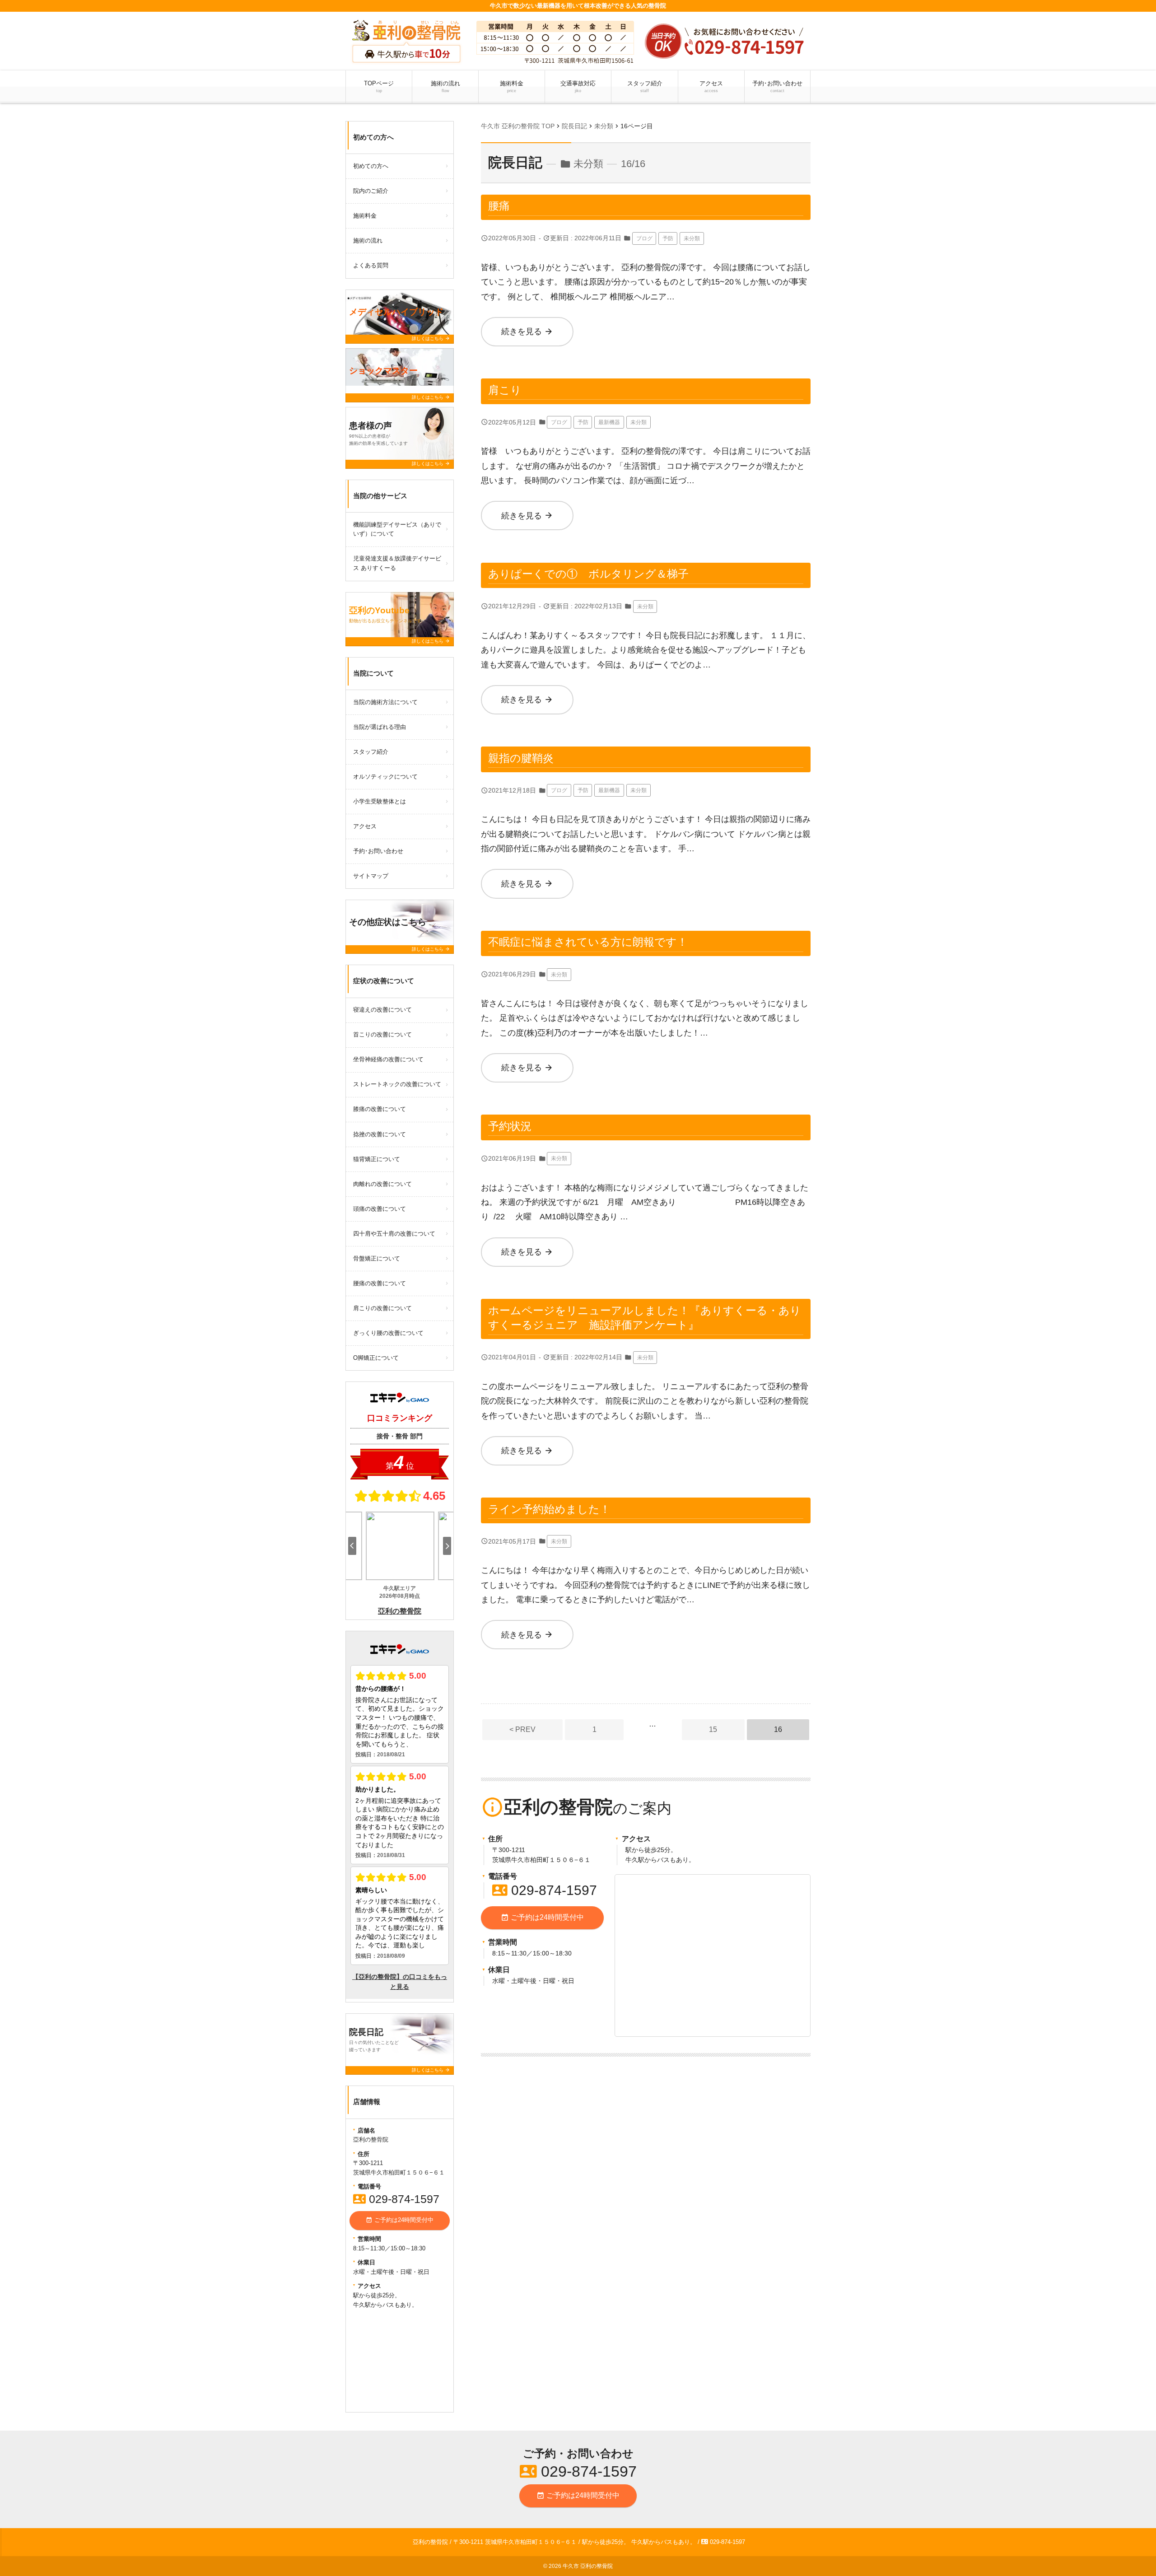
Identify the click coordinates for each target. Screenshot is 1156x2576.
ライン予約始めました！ (549, 1509)
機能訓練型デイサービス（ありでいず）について (397, 529)
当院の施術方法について (385, 702)
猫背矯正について (377, 1159)
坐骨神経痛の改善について (388, 1059)
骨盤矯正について (377, 1258)
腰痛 (499, 206)
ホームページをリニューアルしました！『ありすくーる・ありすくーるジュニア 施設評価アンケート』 (645, 1318)
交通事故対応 (578, 86)
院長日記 (515, 162)
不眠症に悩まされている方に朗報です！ (588, 942)
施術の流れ (445, 86)
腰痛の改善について (380, 1283)
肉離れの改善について (382, 1184)
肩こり (505, 390)
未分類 (692, 238)
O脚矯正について (376, 1358)
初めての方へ (371, 166)
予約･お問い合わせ (777, 86)
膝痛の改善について (380, 1109)
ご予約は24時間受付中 (542, 1918)
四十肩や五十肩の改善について (394, 1234)
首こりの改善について (382, 1034)
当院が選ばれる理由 (380, 727)
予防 (668, 238)
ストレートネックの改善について (397, 1084)
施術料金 (512, 86)
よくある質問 (371, 265)
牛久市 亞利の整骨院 (588, 2566)
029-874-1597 (545, 1890)
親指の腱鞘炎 (521, 758)
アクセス (711, 86)
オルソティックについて (385, 777)
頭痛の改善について (380, 1209)
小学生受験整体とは (380, 801)
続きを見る (527, 331)
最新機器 (609, 422)
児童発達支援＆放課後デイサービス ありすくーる (397, 563)
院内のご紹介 (371, 191)
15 (713, 1729)
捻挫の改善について (380, 1134)
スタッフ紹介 (645, 86)
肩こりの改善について (382, 1308)
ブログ (644, 238)
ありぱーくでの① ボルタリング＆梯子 (588, 574)
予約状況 (510, 1126)
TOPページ (379, 86)
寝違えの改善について (382, 1010)
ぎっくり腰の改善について (388, 1333)
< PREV (522, 1729)
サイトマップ (371, 876)
